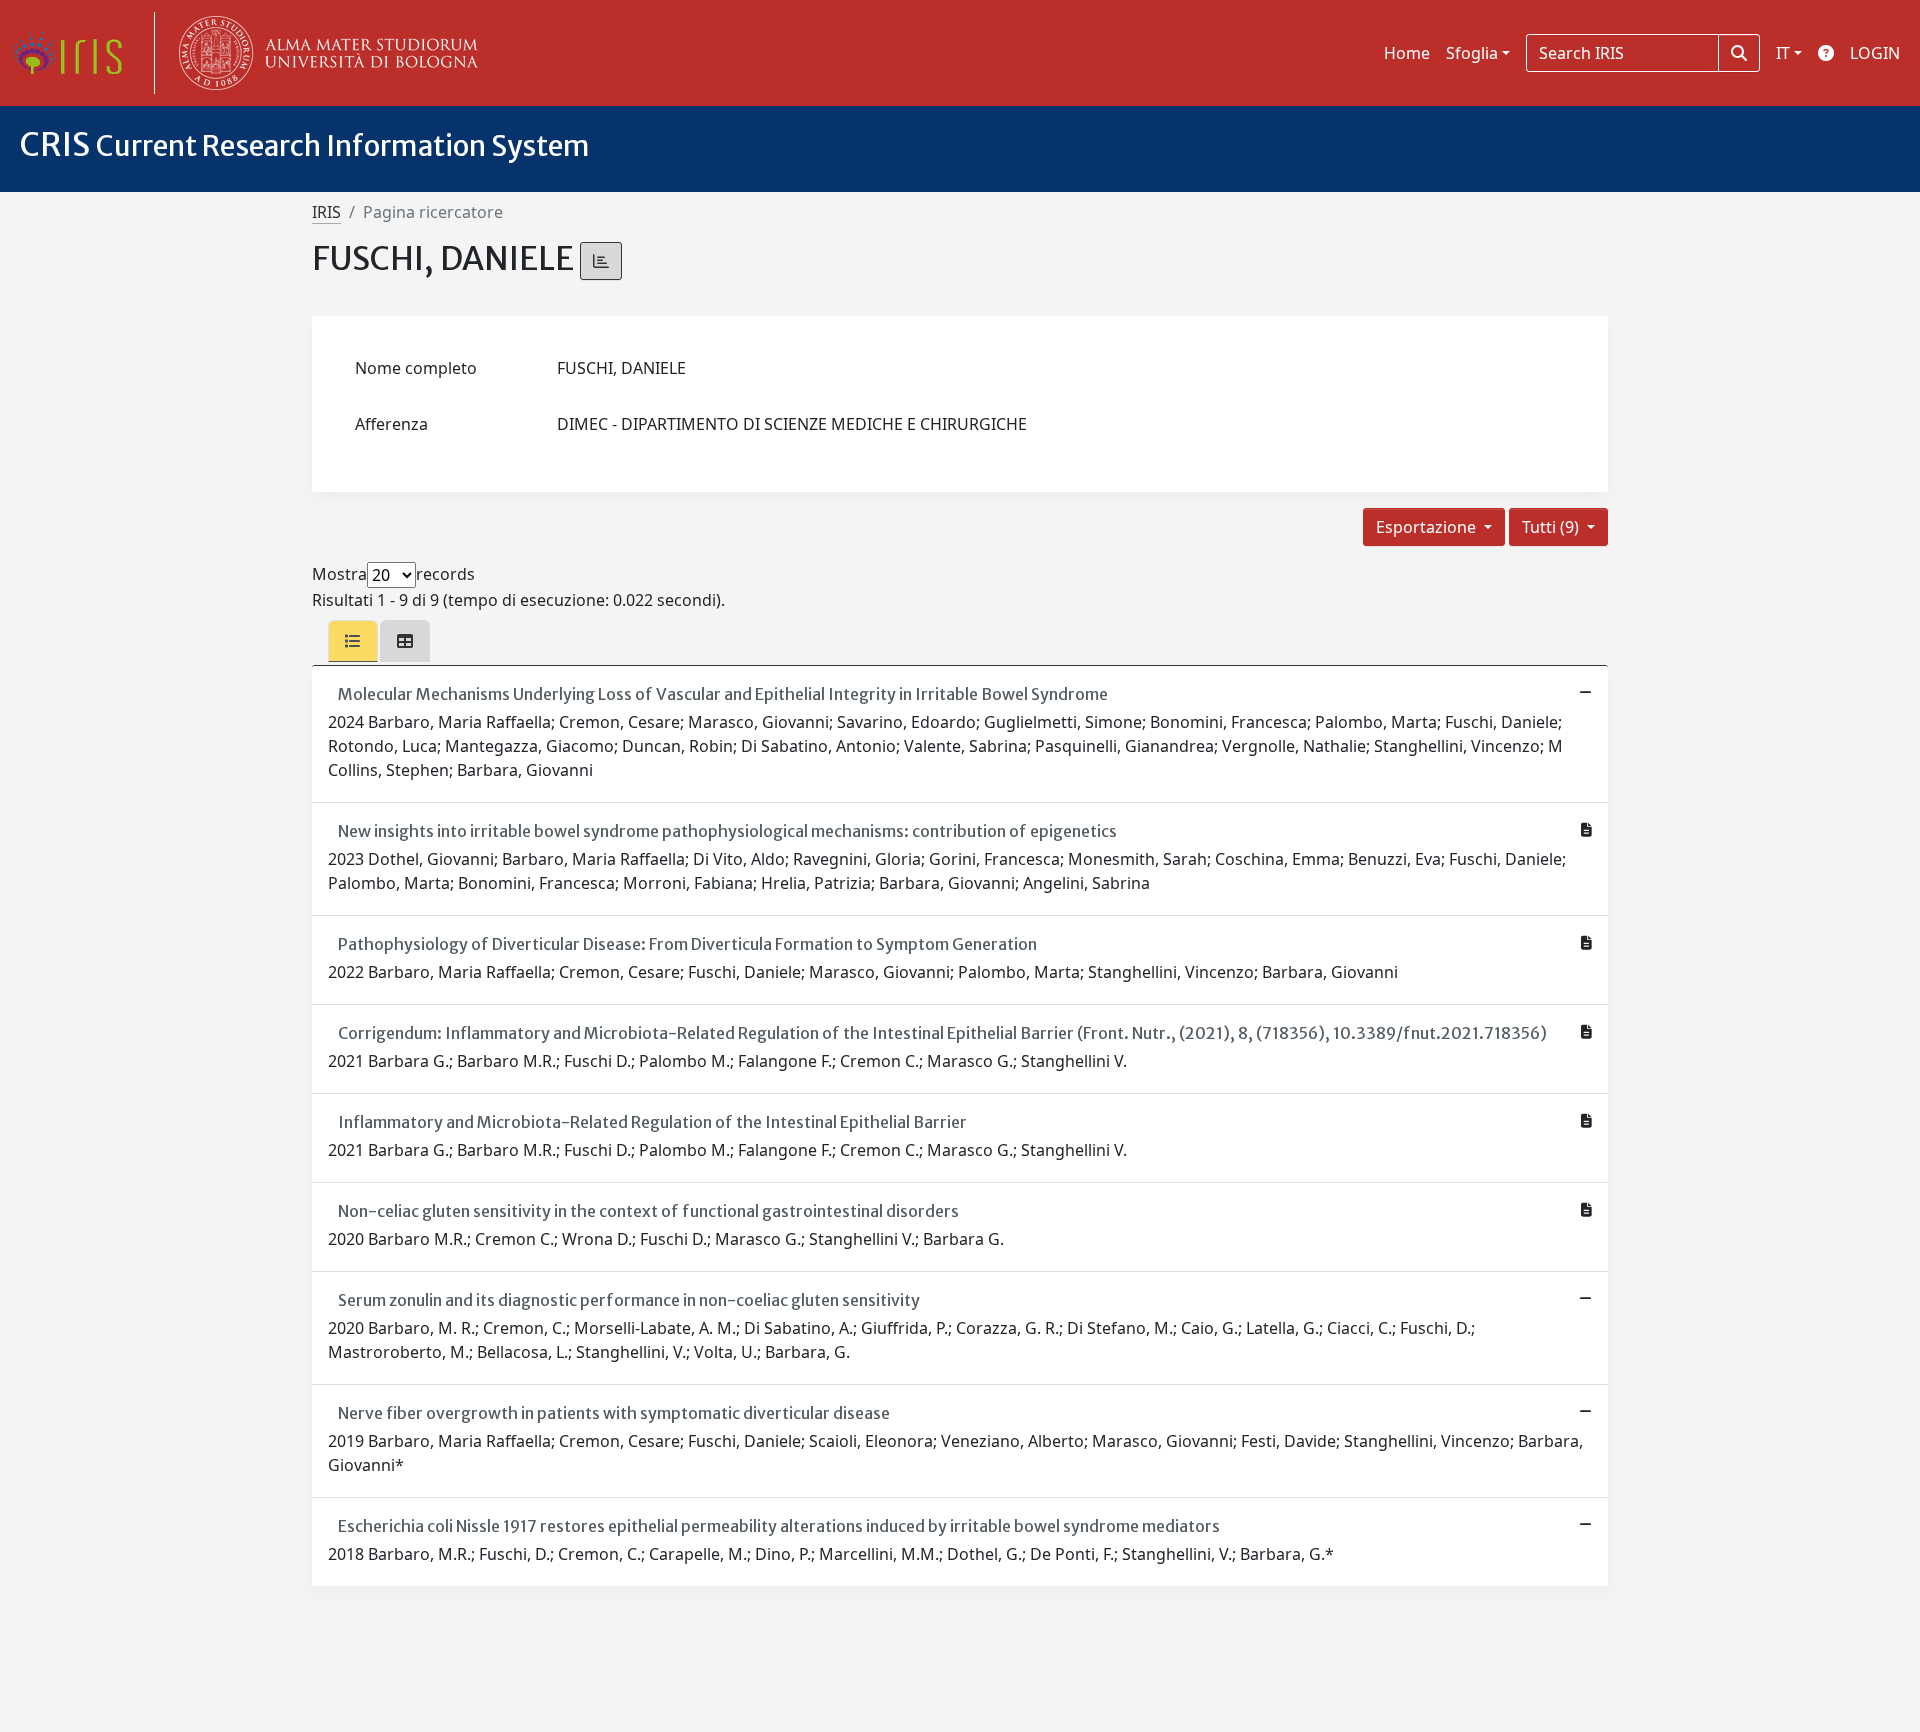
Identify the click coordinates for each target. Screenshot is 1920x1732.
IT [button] (1783, 53)
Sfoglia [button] (1472, 53)
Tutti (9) (1552, 527)
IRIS (326, 212)
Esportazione (1428, 527)
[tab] (353, 641)
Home (1407, 53)
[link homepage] (75, 53)
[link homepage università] (324, 53)
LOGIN (1875, 53)
